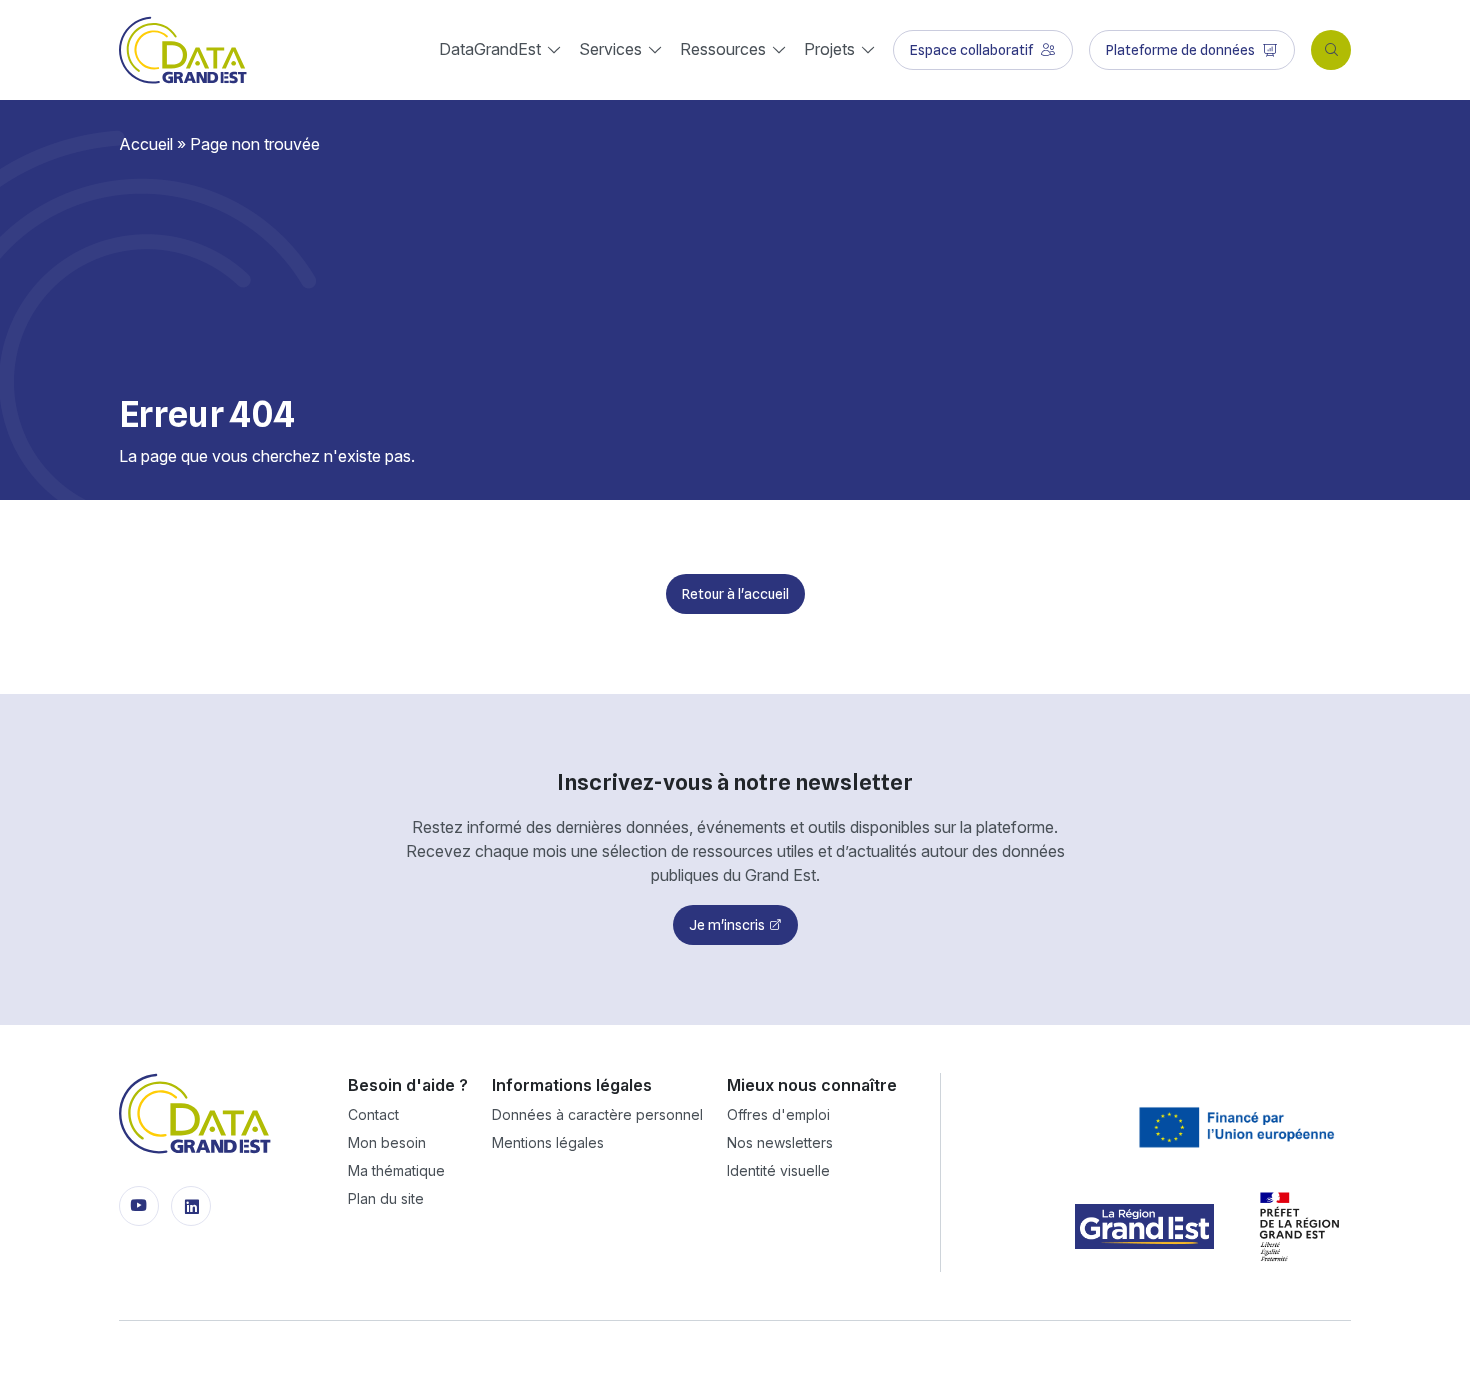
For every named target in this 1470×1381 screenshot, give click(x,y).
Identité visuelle (778, 1170)
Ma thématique (396, 1170)
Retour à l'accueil (735, 594)
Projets (829, 49)
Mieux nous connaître (812, 1085)
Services (610, 49)
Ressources (723, 49)
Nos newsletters (780, 1142)
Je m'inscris (727, 925)
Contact (373, 1114)
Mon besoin (387, 1142)
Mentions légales (548, 1142)
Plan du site (386, 1198)
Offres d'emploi (778, 1114)
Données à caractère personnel (597, 1114)
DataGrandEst (490, 49)
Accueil (146, 144)
